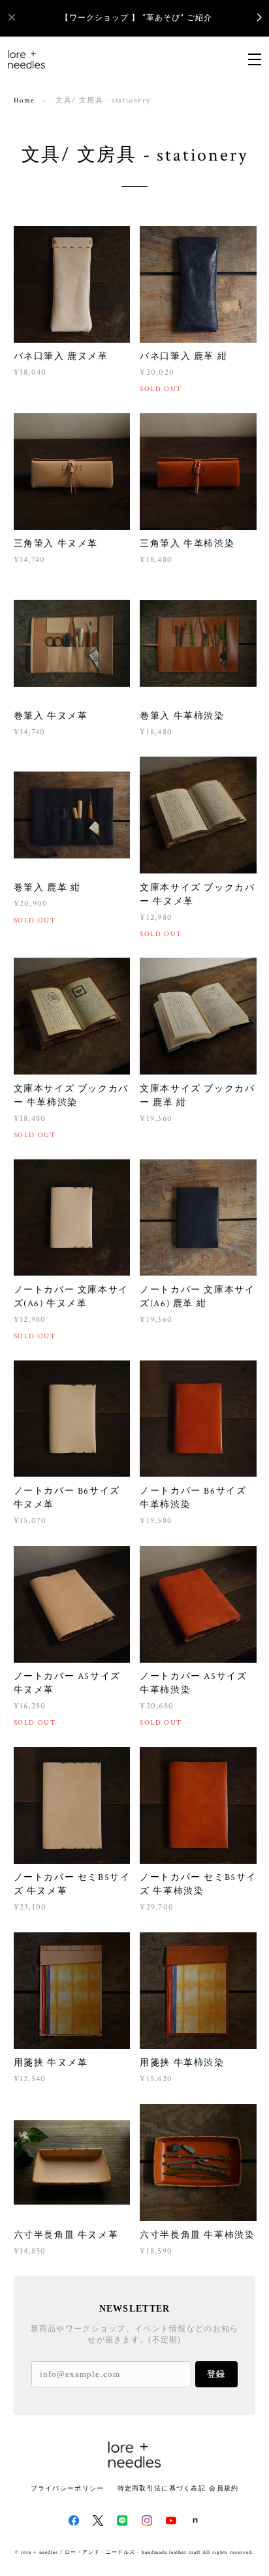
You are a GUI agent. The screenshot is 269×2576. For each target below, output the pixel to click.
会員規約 (224, 2488)
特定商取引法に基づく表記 (162, 2488)
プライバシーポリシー (68, 2488)
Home (24, 101)
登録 (216, 2374)
